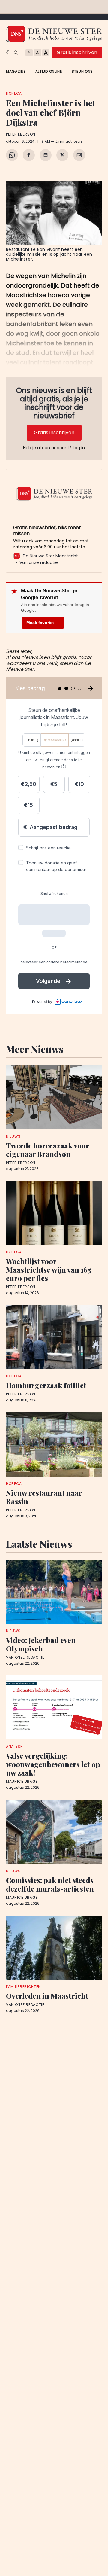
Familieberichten (23, 1987)
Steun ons (82, 72)
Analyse (14, 1747)
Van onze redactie (25, 1657)
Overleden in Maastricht (47, 1996)
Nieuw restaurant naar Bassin (44, 1497)
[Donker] (9, 53)
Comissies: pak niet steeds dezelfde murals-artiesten (50, 1884)
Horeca (14, 93)
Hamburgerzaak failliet (46, 1385)
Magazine (16, 72)
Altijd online (49, 72)
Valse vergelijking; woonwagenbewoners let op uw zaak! (53, 1764)
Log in (79, 448)
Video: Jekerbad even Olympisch (41, 1644)
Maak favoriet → (43, 623)
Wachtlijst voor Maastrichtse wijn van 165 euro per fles (49, 1270)
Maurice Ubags (22, 1782)
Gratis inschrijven (77, 52)
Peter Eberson (21, 134)
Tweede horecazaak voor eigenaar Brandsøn (48, 1150)
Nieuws (13, 1136)
